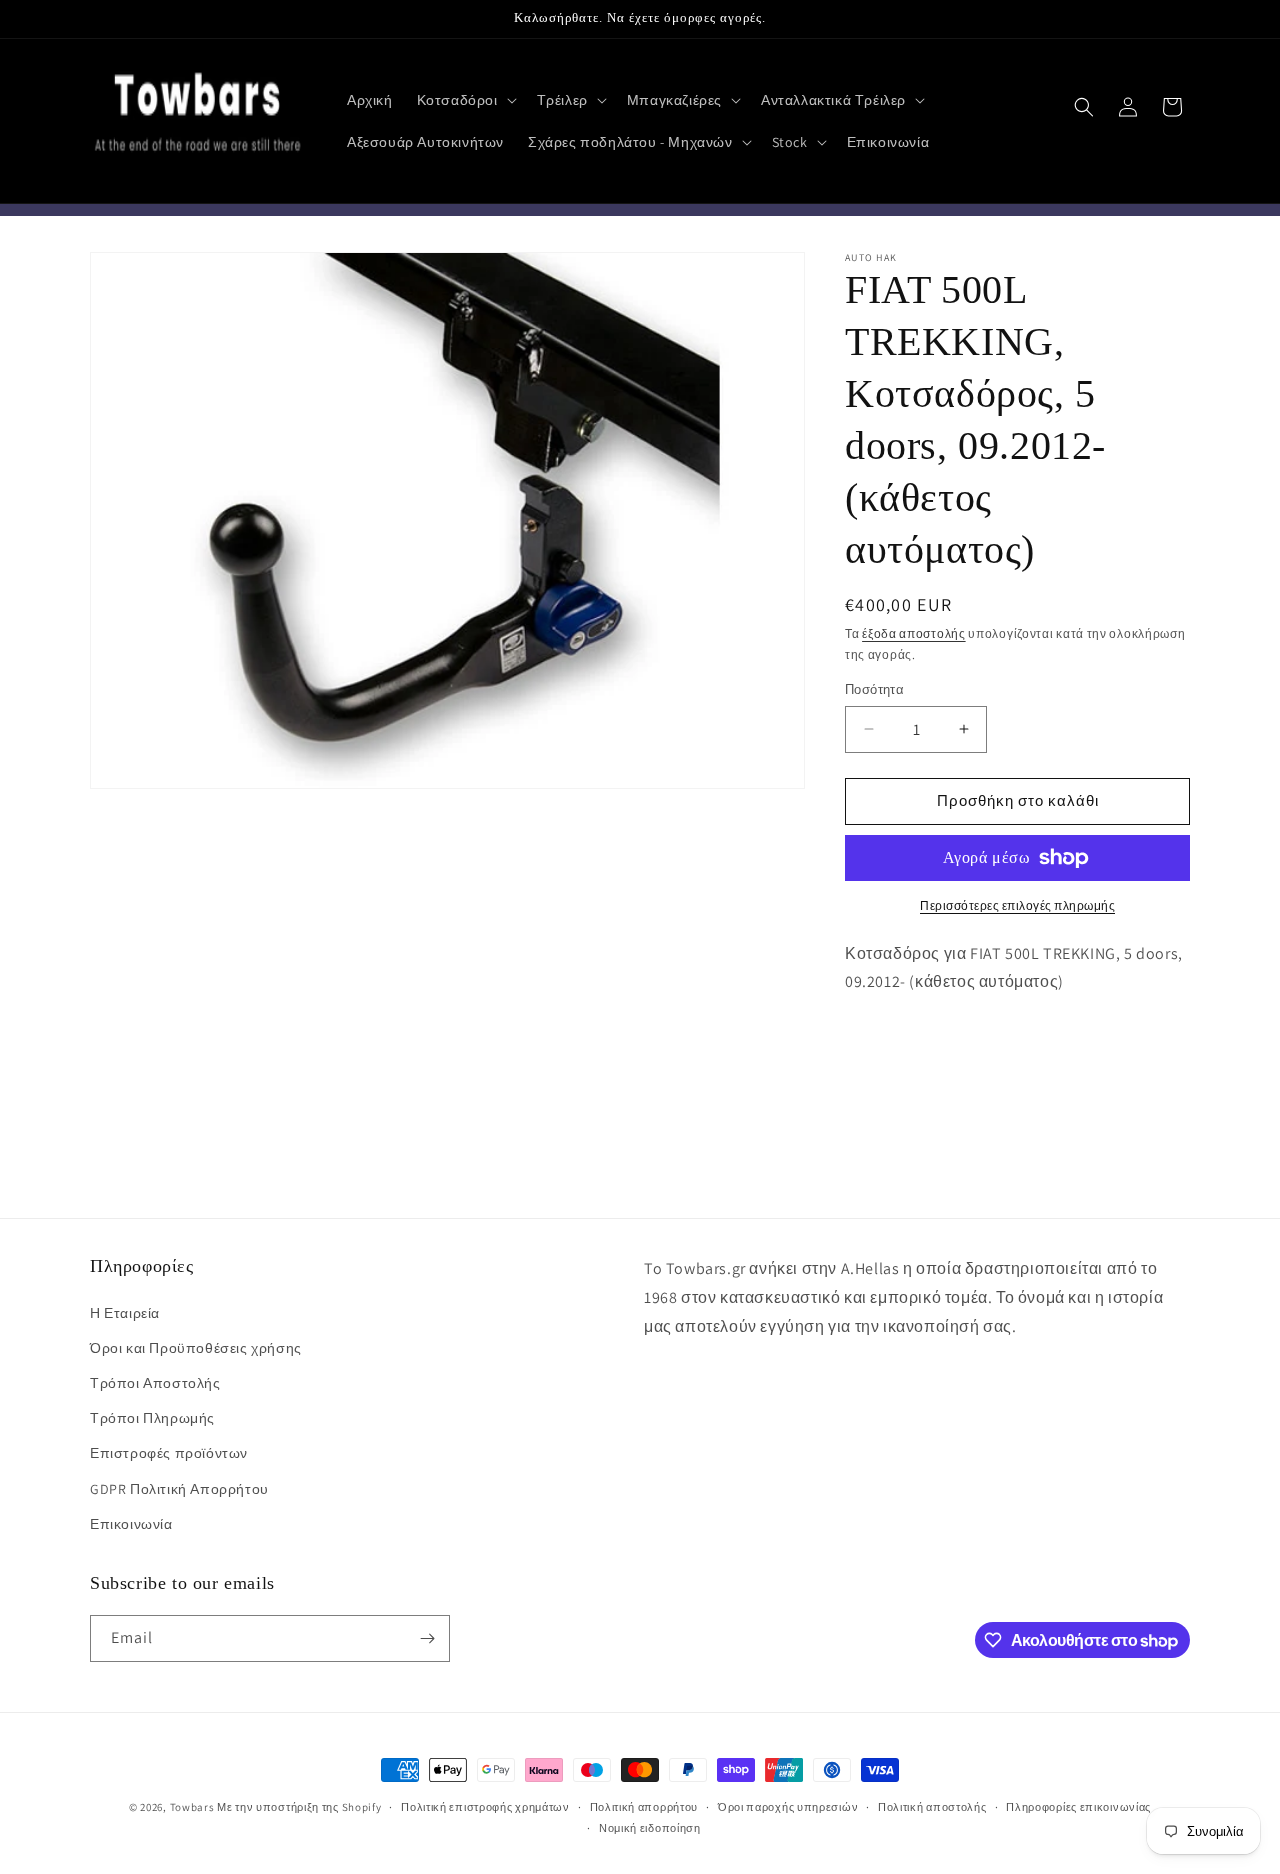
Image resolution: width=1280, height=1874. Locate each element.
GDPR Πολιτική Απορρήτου (179, 1489)
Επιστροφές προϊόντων (169, 1453)
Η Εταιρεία (125, 1313)
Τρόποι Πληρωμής (152, 1418)
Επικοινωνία (131, 1524)
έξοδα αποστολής (914, 633)
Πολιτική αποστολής (932, 1807)
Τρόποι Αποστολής (155, 1383)
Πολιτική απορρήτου (644, 1807)
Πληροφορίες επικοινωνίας (1078, 1807)
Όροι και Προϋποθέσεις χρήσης (196, 1348)
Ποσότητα (874, 689)
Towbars (192, 1807)
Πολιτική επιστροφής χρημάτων (485, 1807)
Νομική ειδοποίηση (650, 1828)
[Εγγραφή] (427, 1638)
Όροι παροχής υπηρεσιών (788, 1807)
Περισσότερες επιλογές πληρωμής (1017, 905)
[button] (465, 100)
